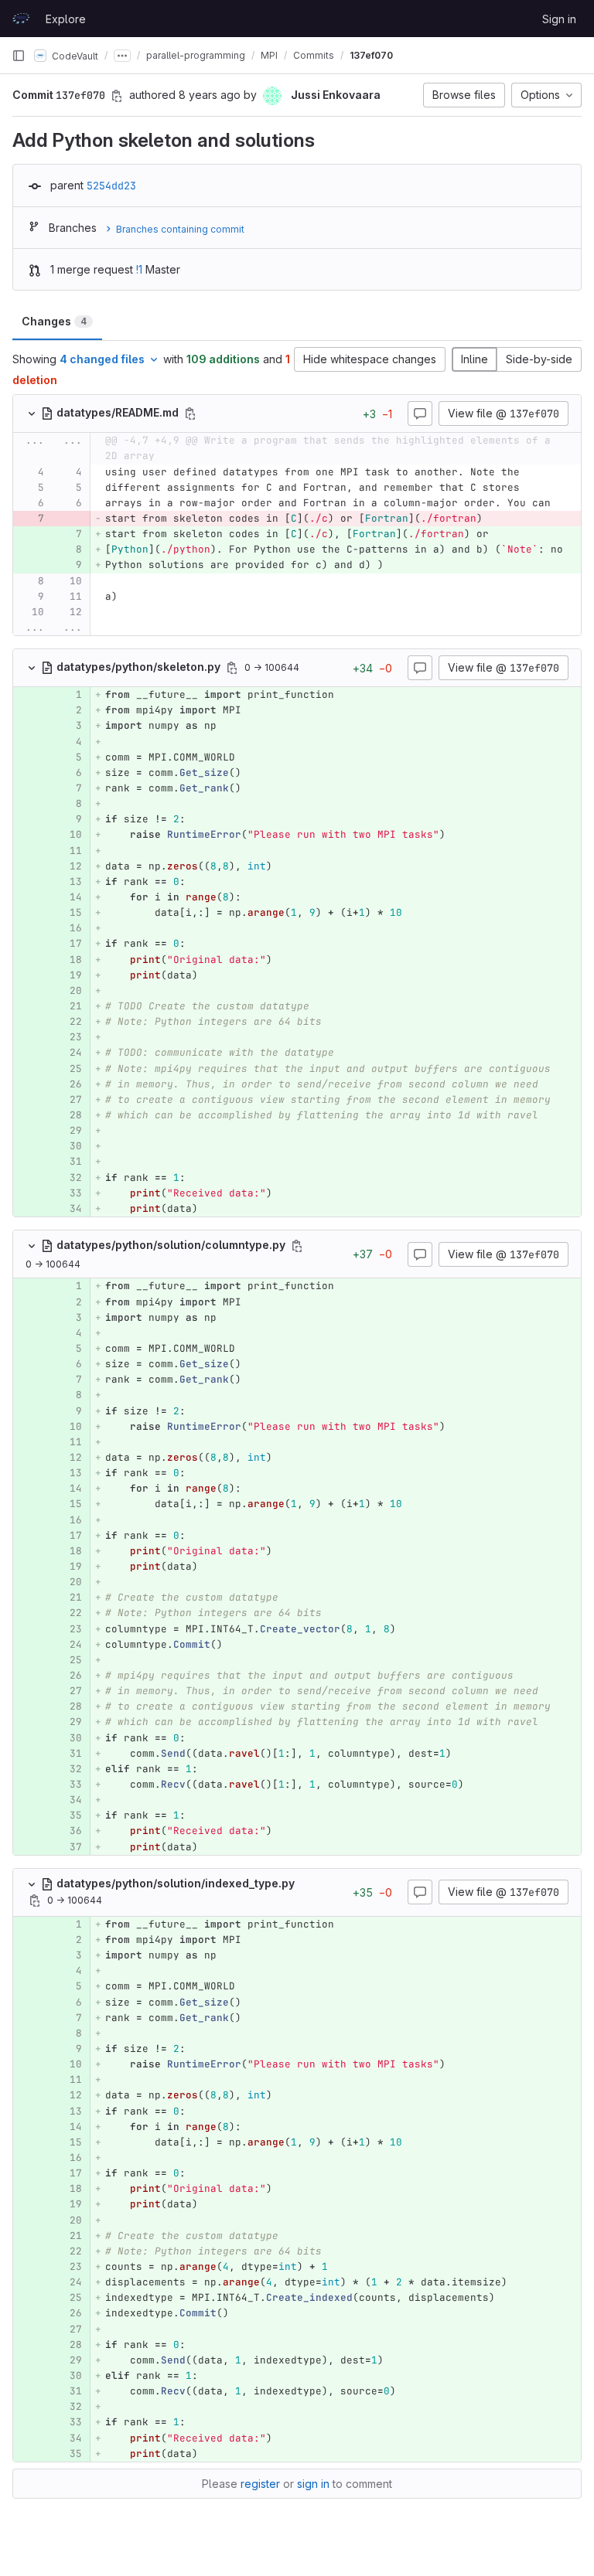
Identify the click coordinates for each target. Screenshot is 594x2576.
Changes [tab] (54, 321)
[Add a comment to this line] (13, 472)
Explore (66, 19)
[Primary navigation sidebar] (19, 56)
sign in (313, 2484)
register (260, 2484)
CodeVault (74, 55)
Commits (314, 55)
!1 (139, 269)
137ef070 (371, 55)
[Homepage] (21, 19)
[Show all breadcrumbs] (122, 56)
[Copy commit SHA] (117, 96)
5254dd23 (111, 185)
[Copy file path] (190, 413)
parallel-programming (196, 55)
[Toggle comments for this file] (420, 413)
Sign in (559, 19)
